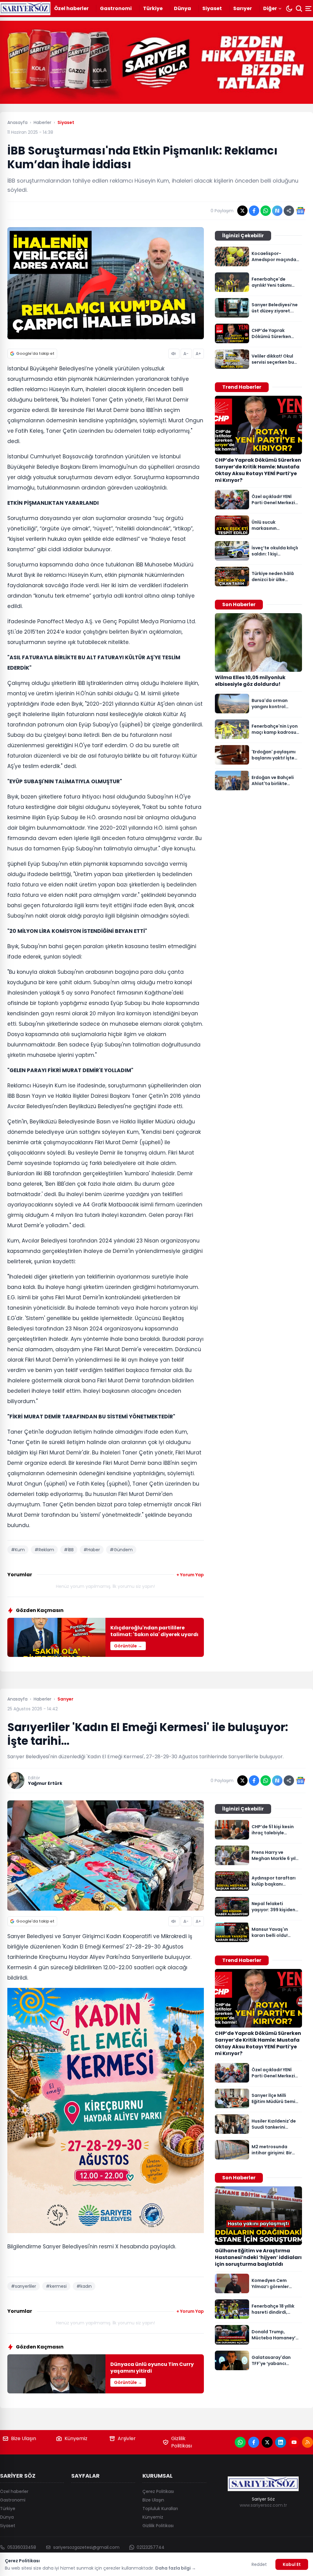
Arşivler (127, 2438)
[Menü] (309, 9)
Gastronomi (116, 8)
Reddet (259, 2564)
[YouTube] (294, 2442)
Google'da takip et (35, 353)
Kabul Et (292, 2564)
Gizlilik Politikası (182, 2442)
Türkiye (153, 8)
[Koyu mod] (289, 9)
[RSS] (307, 2442)
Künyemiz (76, 2438)
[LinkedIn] (281, 2442)
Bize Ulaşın (24, 2438)
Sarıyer (243, 8)
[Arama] (299, 9)
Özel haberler (71, 8)
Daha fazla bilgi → (176, 2568)
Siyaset (212, 8)
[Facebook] (254, 2442)
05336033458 (22, 2547)
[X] (267, 2442)
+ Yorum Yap (190, 1575)
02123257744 (151, 2547)
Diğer (270, 8)
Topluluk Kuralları (160, 2509)
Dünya (182, 8)
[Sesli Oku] (174, 354)
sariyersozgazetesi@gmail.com (86, 2547)
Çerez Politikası (158, 2491)
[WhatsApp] (240, 2442)
